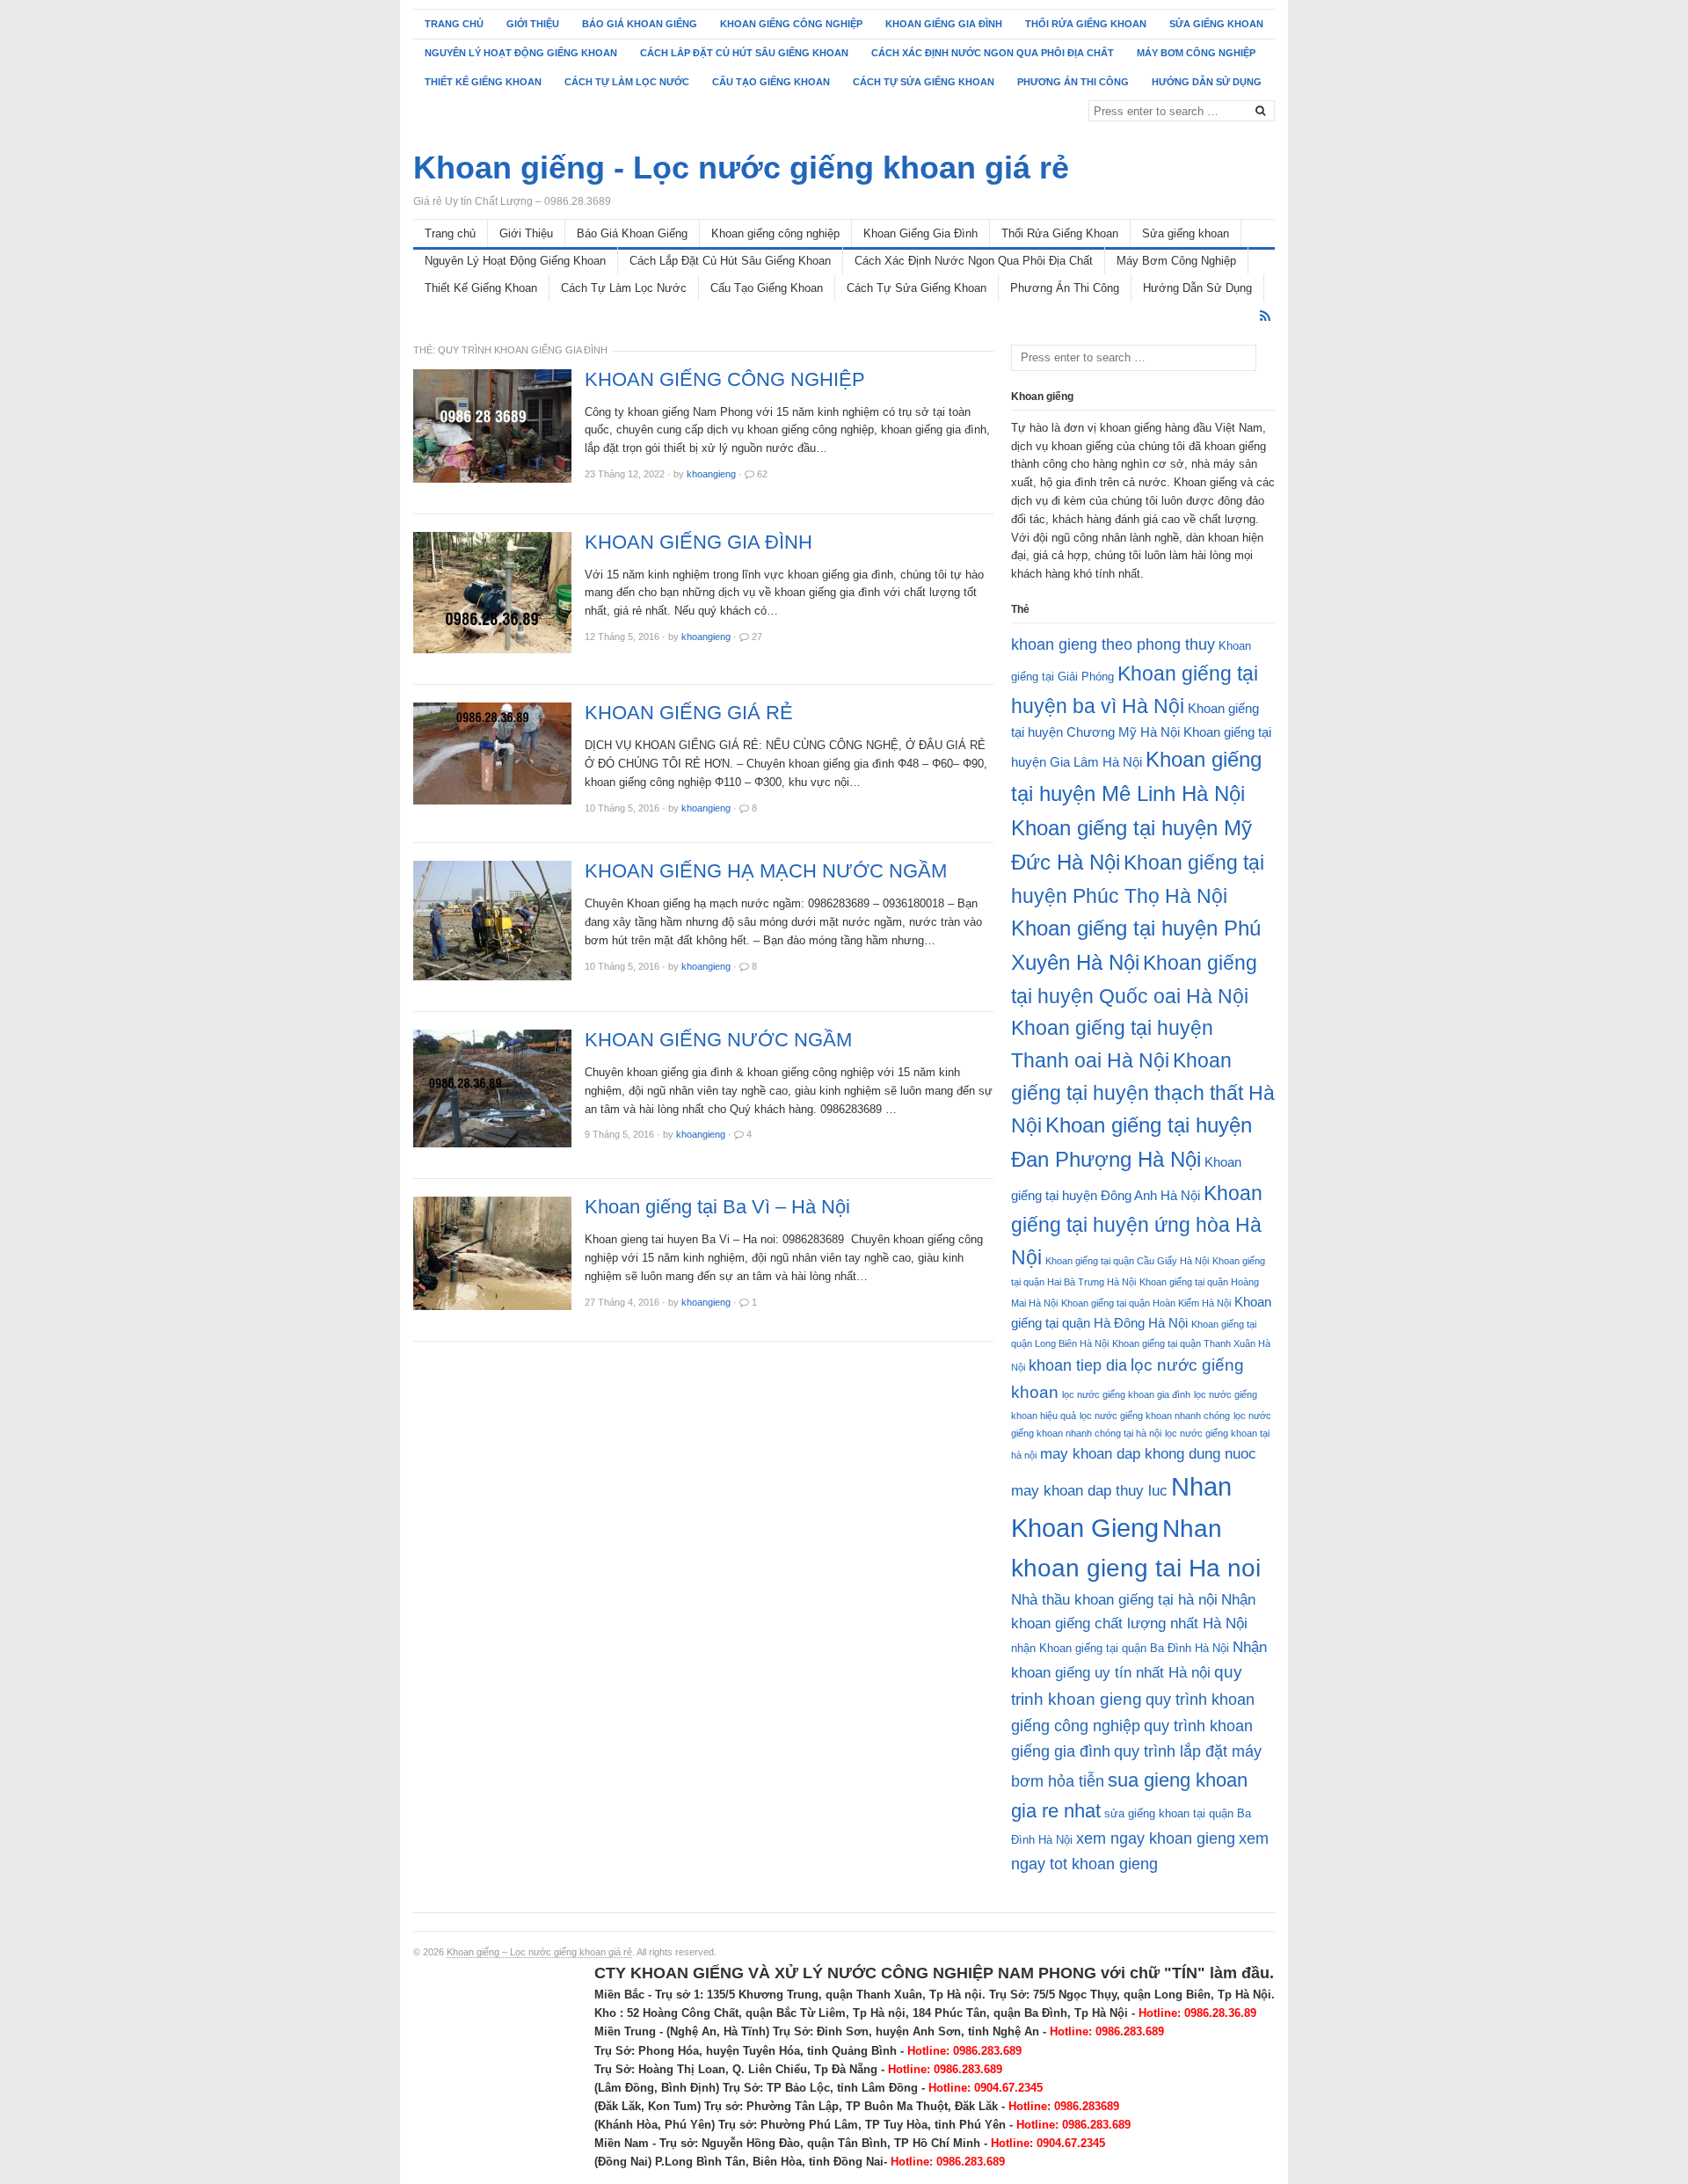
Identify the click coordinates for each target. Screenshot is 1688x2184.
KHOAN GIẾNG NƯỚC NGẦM (718, 1040)
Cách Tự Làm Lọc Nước (627, 82)
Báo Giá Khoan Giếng (640, 24)
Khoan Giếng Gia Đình (944, 24)
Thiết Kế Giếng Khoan (483, 82)
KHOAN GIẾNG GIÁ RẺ (689, 713)
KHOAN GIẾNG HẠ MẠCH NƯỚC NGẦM (766, 871)
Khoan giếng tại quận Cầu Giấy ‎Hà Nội (1127, 1261)
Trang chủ (454, 24)
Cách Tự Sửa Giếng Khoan (924, 82)
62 (762, 474)
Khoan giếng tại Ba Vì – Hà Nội (717, 1207)
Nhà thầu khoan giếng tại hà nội (1114, 1600)
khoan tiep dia (1078, 1365)
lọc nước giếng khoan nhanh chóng (1155, 1416)
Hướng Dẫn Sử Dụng (1207, 82)
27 (757, 637)
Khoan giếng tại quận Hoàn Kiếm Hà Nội (1146, 1303)
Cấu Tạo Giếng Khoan (771, 82)
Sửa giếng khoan (1216, 24)
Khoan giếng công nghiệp (791, 24)
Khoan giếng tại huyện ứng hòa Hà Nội (1137, 1225)
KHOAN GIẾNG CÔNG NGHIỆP (725, 380)
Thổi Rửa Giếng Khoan (1086, 24)
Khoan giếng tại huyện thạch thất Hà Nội (1143, 1093)
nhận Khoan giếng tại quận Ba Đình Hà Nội (1120, 1648)
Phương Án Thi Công (1073, 82)
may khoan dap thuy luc (1089, 1491)
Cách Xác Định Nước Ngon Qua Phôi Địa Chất (993, 53)
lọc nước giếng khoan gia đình (1126, 1394)
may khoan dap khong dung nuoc (1148, 1454)
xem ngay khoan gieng (1156, 1838)
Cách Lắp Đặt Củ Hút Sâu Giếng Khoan (744, 53)
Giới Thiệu (533, 24)
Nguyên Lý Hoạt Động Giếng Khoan (521, 53)
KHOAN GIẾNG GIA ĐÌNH (698, 542)
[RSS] (1265, 316)
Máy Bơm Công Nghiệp (1196, 53)
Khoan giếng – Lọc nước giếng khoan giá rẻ (539, 1952)
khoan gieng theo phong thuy (1113, 644)
